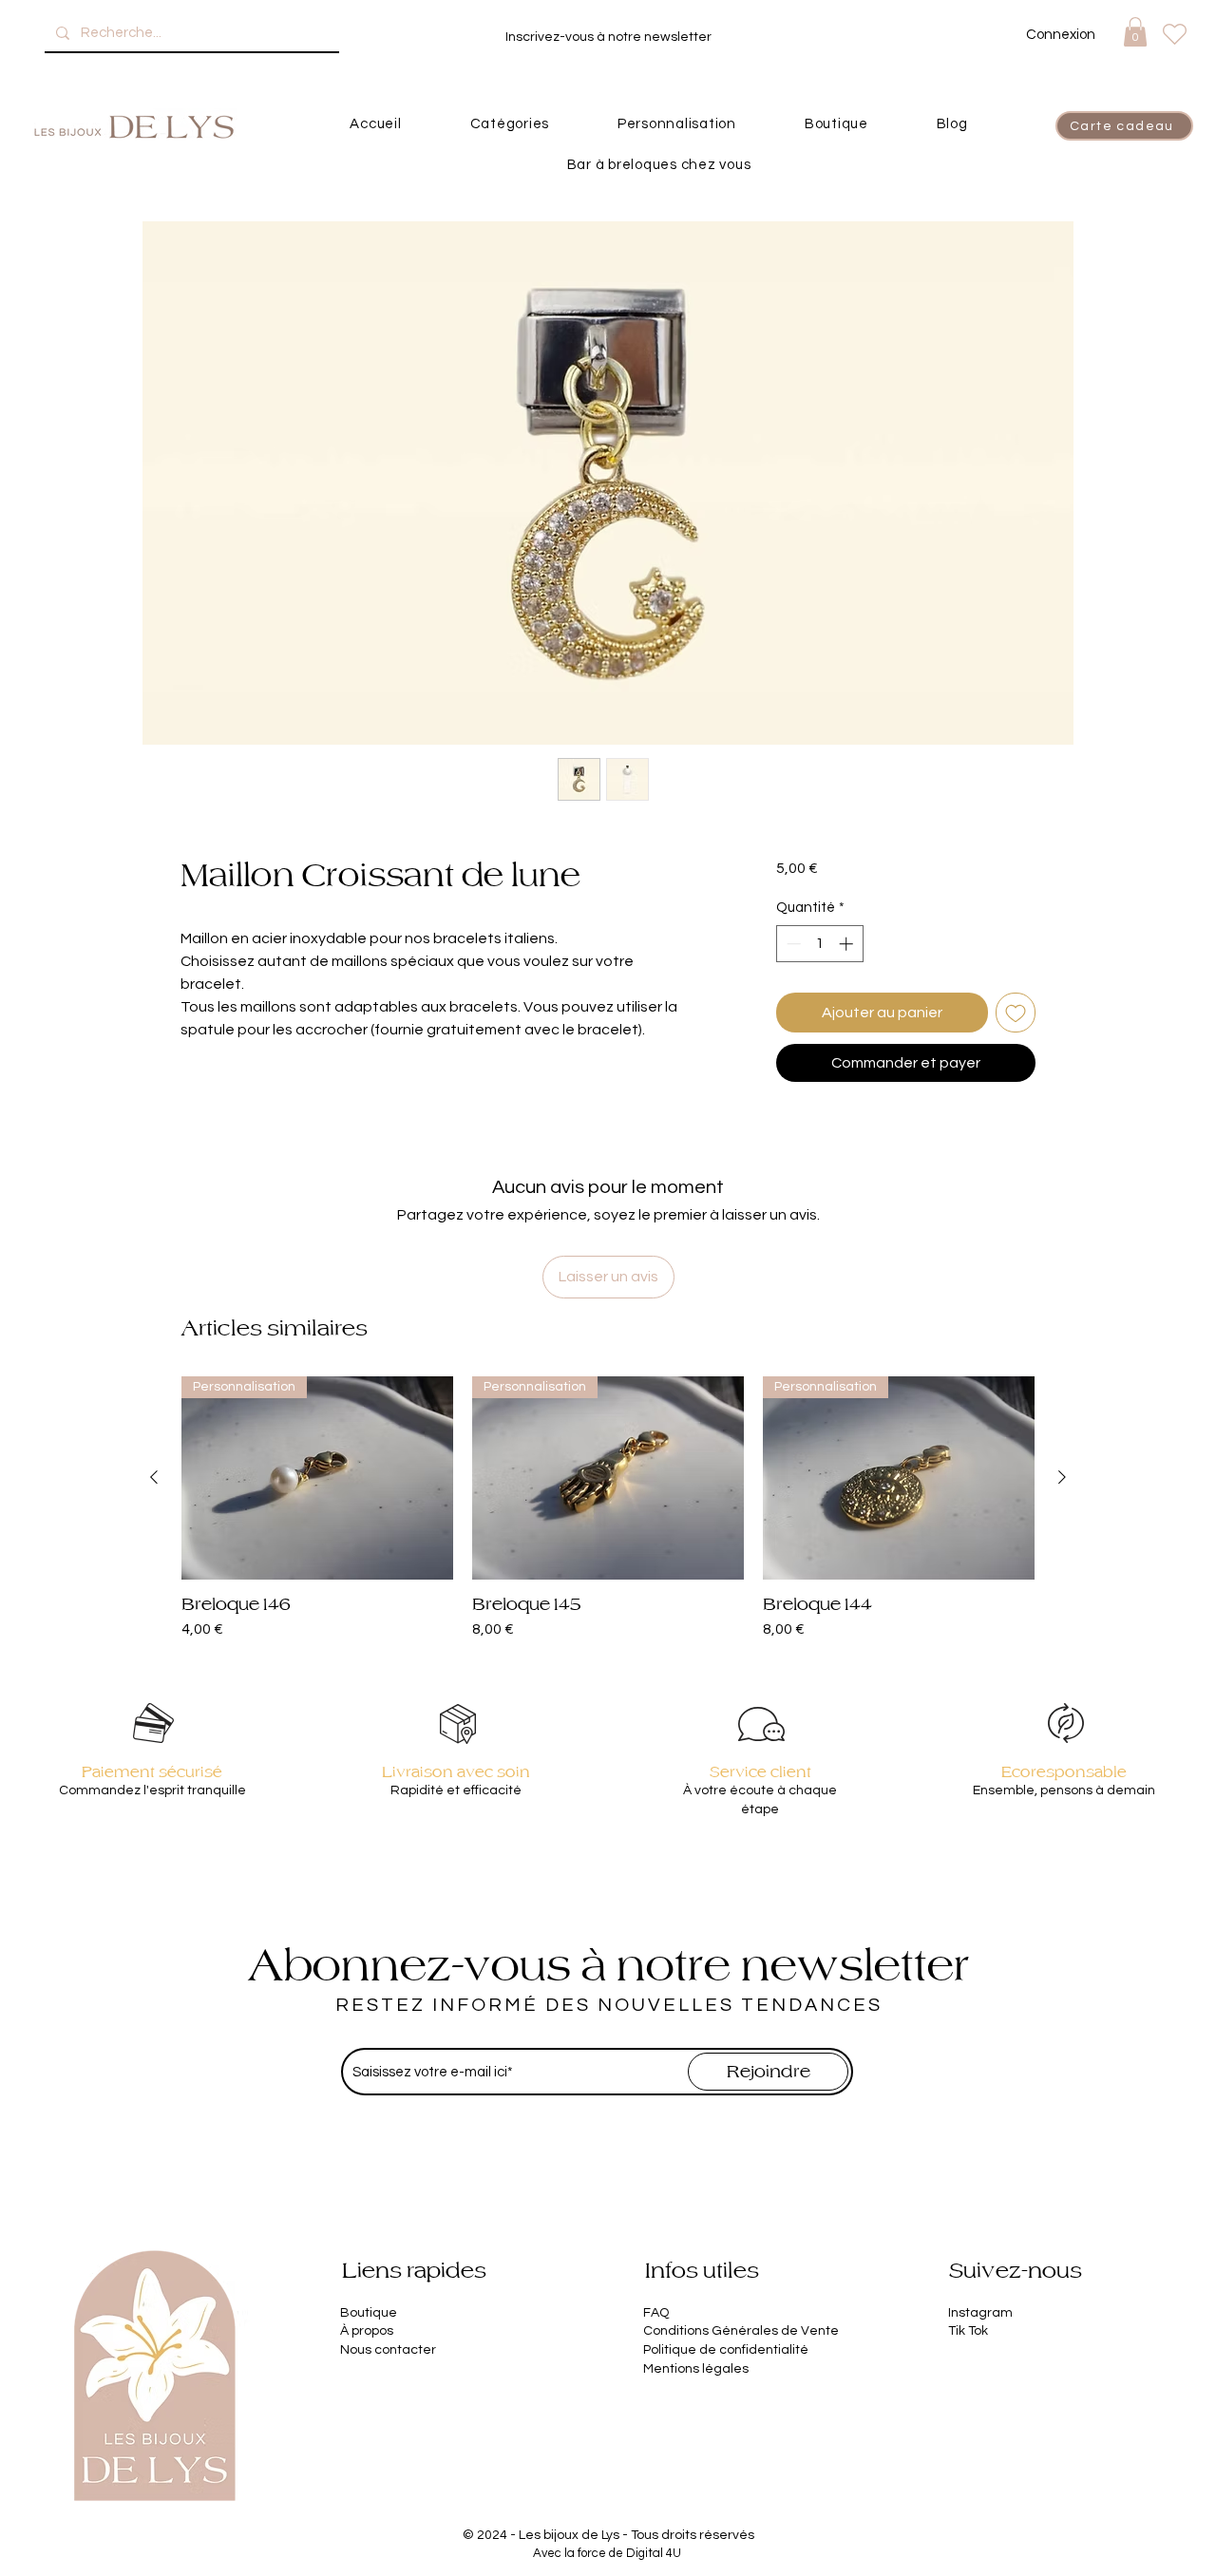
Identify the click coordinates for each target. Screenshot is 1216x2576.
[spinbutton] (819, 944)
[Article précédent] (154, 1477)
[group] (608, 1509)
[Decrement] (792, 944)
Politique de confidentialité (726, 2350)
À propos (367, 2331)
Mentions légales (696, 2369)
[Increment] (848, 944)
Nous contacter (388, 2350)
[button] (1135, 32)
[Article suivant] (1062, 1477)
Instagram (980, 2313)
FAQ (656, 2313)
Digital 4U (654, 2553)
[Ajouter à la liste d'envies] (1016, 1013)
